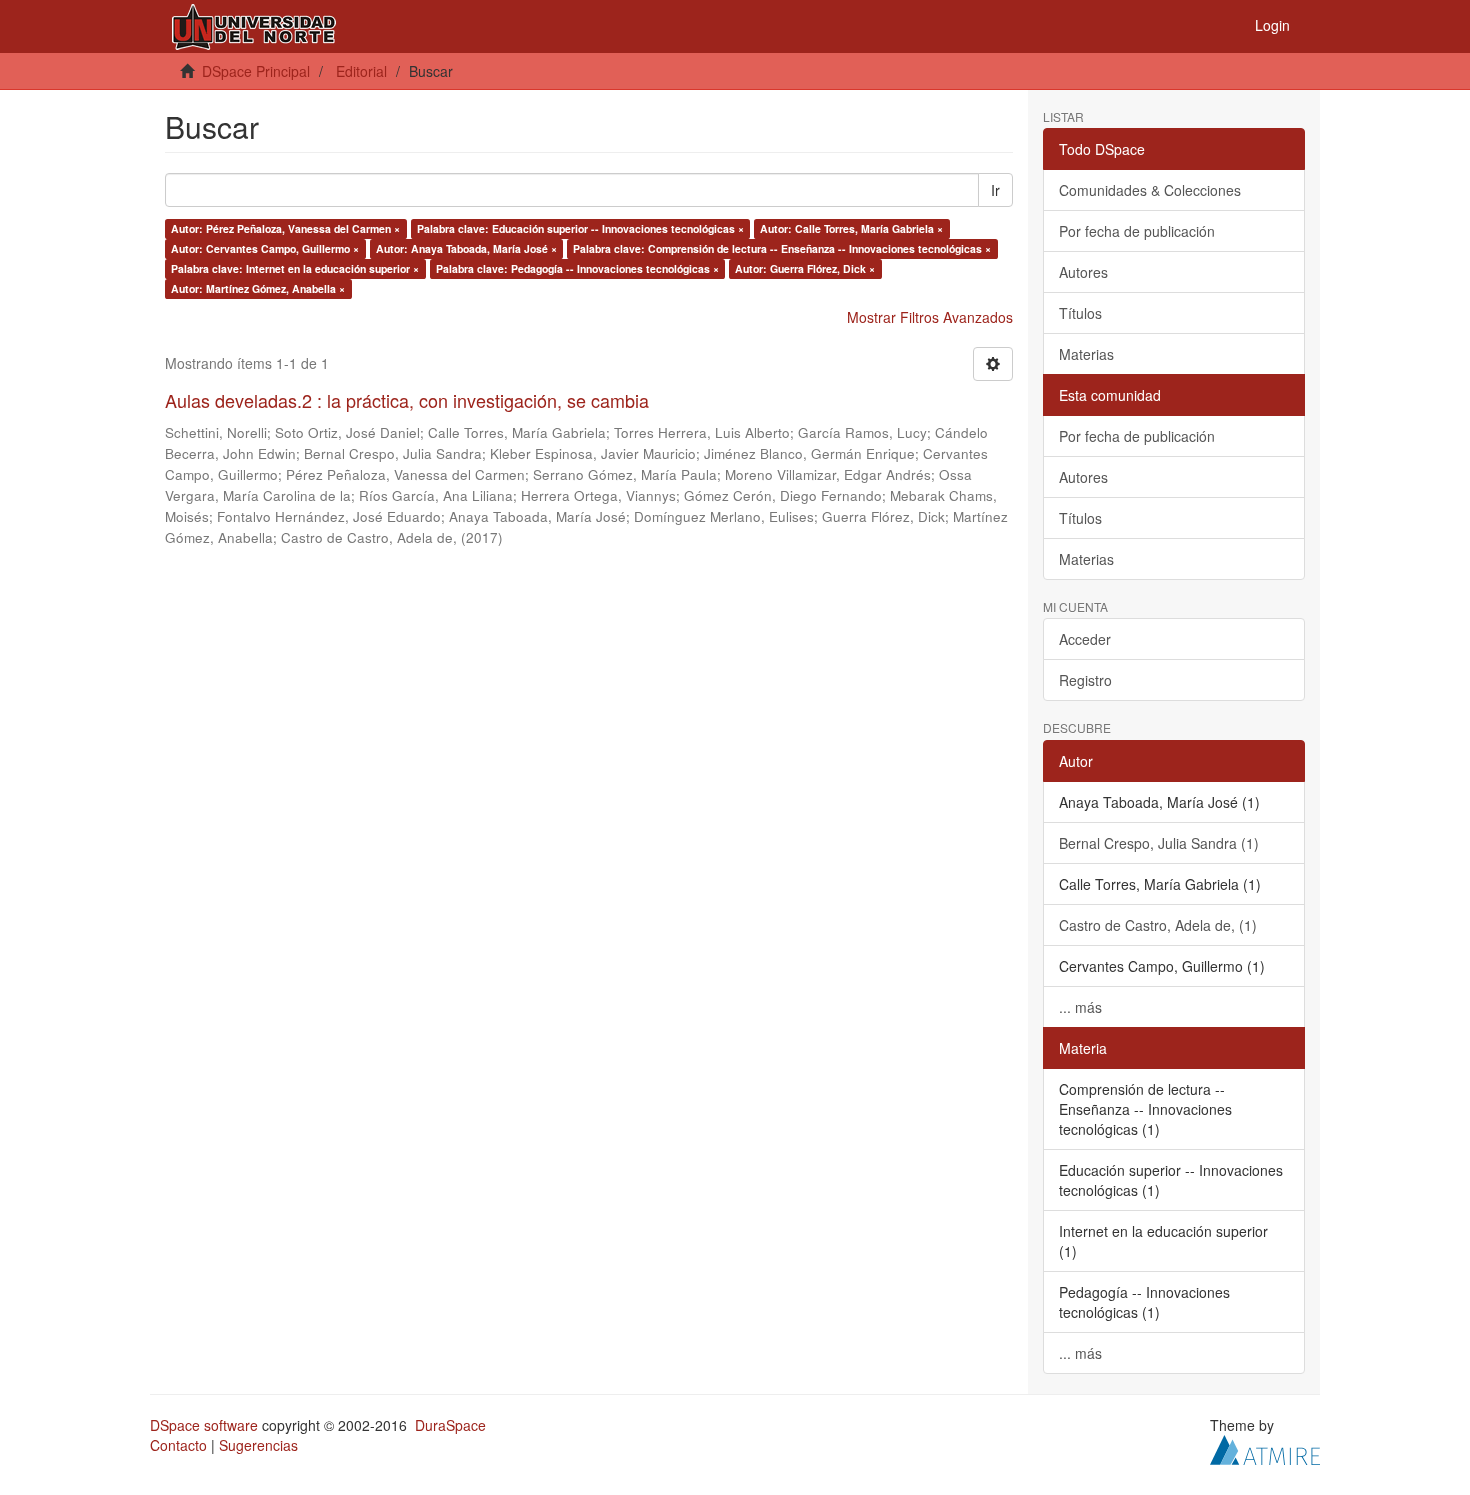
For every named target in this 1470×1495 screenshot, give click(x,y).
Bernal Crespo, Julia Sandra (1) (1159, 843)
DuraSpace (450, 1425)
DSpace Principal (256, 71)
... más (1080, 1007)
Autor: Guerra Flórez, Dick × (805, 268)
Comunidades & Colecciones (1150, 190)
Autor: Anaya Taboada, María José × (466, 248)
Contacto (178, 1445)
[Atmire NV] (1265, 1447)
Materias (1086, 354)
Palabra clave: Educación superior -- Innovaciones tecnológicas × (580, 228)
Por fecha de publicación (1137, 231)
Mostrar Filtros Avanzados (930, 317)
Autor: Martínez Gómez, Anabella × (258, 288)
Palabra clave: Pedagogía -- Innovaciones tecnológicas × (577, 268)
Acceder (1085, 639)
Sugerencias (258, 1445)
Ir (995, 190)
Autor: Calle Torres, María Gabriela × (851, 228)
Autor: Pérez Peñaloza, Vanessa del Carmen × (285, 228)
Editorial (361, 71)
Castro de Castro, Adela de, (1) (1158, 925)
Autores (1083, 272)
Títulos (1080, 313)
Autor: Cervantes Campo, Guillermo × (265, 248)
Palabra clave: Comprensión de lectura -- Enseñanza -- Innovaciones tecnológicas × (782, 248)
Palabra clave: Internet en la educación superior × (295, 268)
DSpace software (204, 1425)
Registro (1085, 680)
